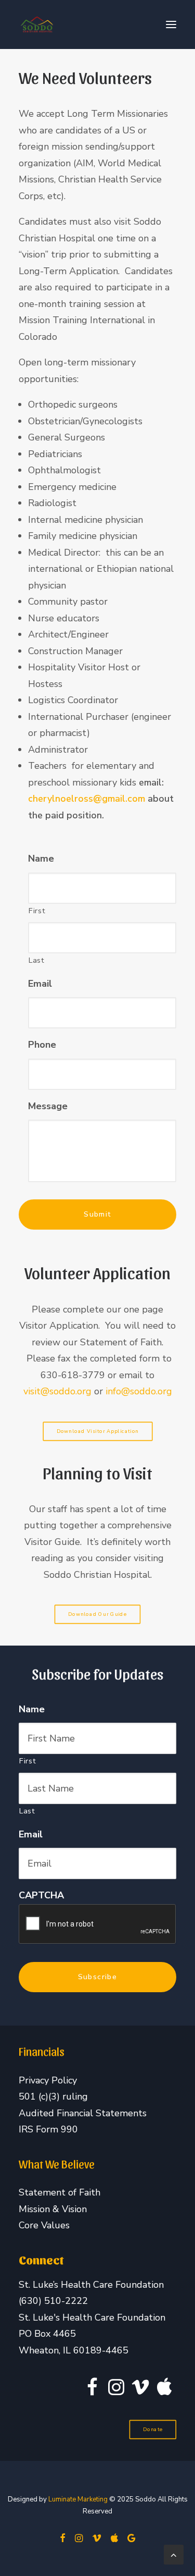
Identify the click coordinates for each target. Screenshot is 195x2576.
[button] (171, 24)
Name (41, 859)
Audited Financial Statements (83, 2113)
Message (48, 1106)
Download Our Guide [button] (97, 1615)
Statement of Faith (60, 2192)
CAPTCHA (41, 1896)
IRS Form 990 (48, 2129)
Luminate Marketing (78, 2499)
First (37, 911)
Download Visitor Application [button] (97, 1431)
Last (37, 960)
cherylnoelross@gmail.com (87, 799)
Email (40, 984)
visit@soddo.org (59, 1391)
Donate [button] (153, 2430)
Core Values (44, 2225)
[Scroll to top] (174, 2554)
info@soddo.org (139, 1391)
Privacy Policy (48, 2080)
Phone (42, 1045)
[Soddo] (37, 24)
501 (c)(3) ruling (53, 2096)
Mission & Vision (53, 2209)
